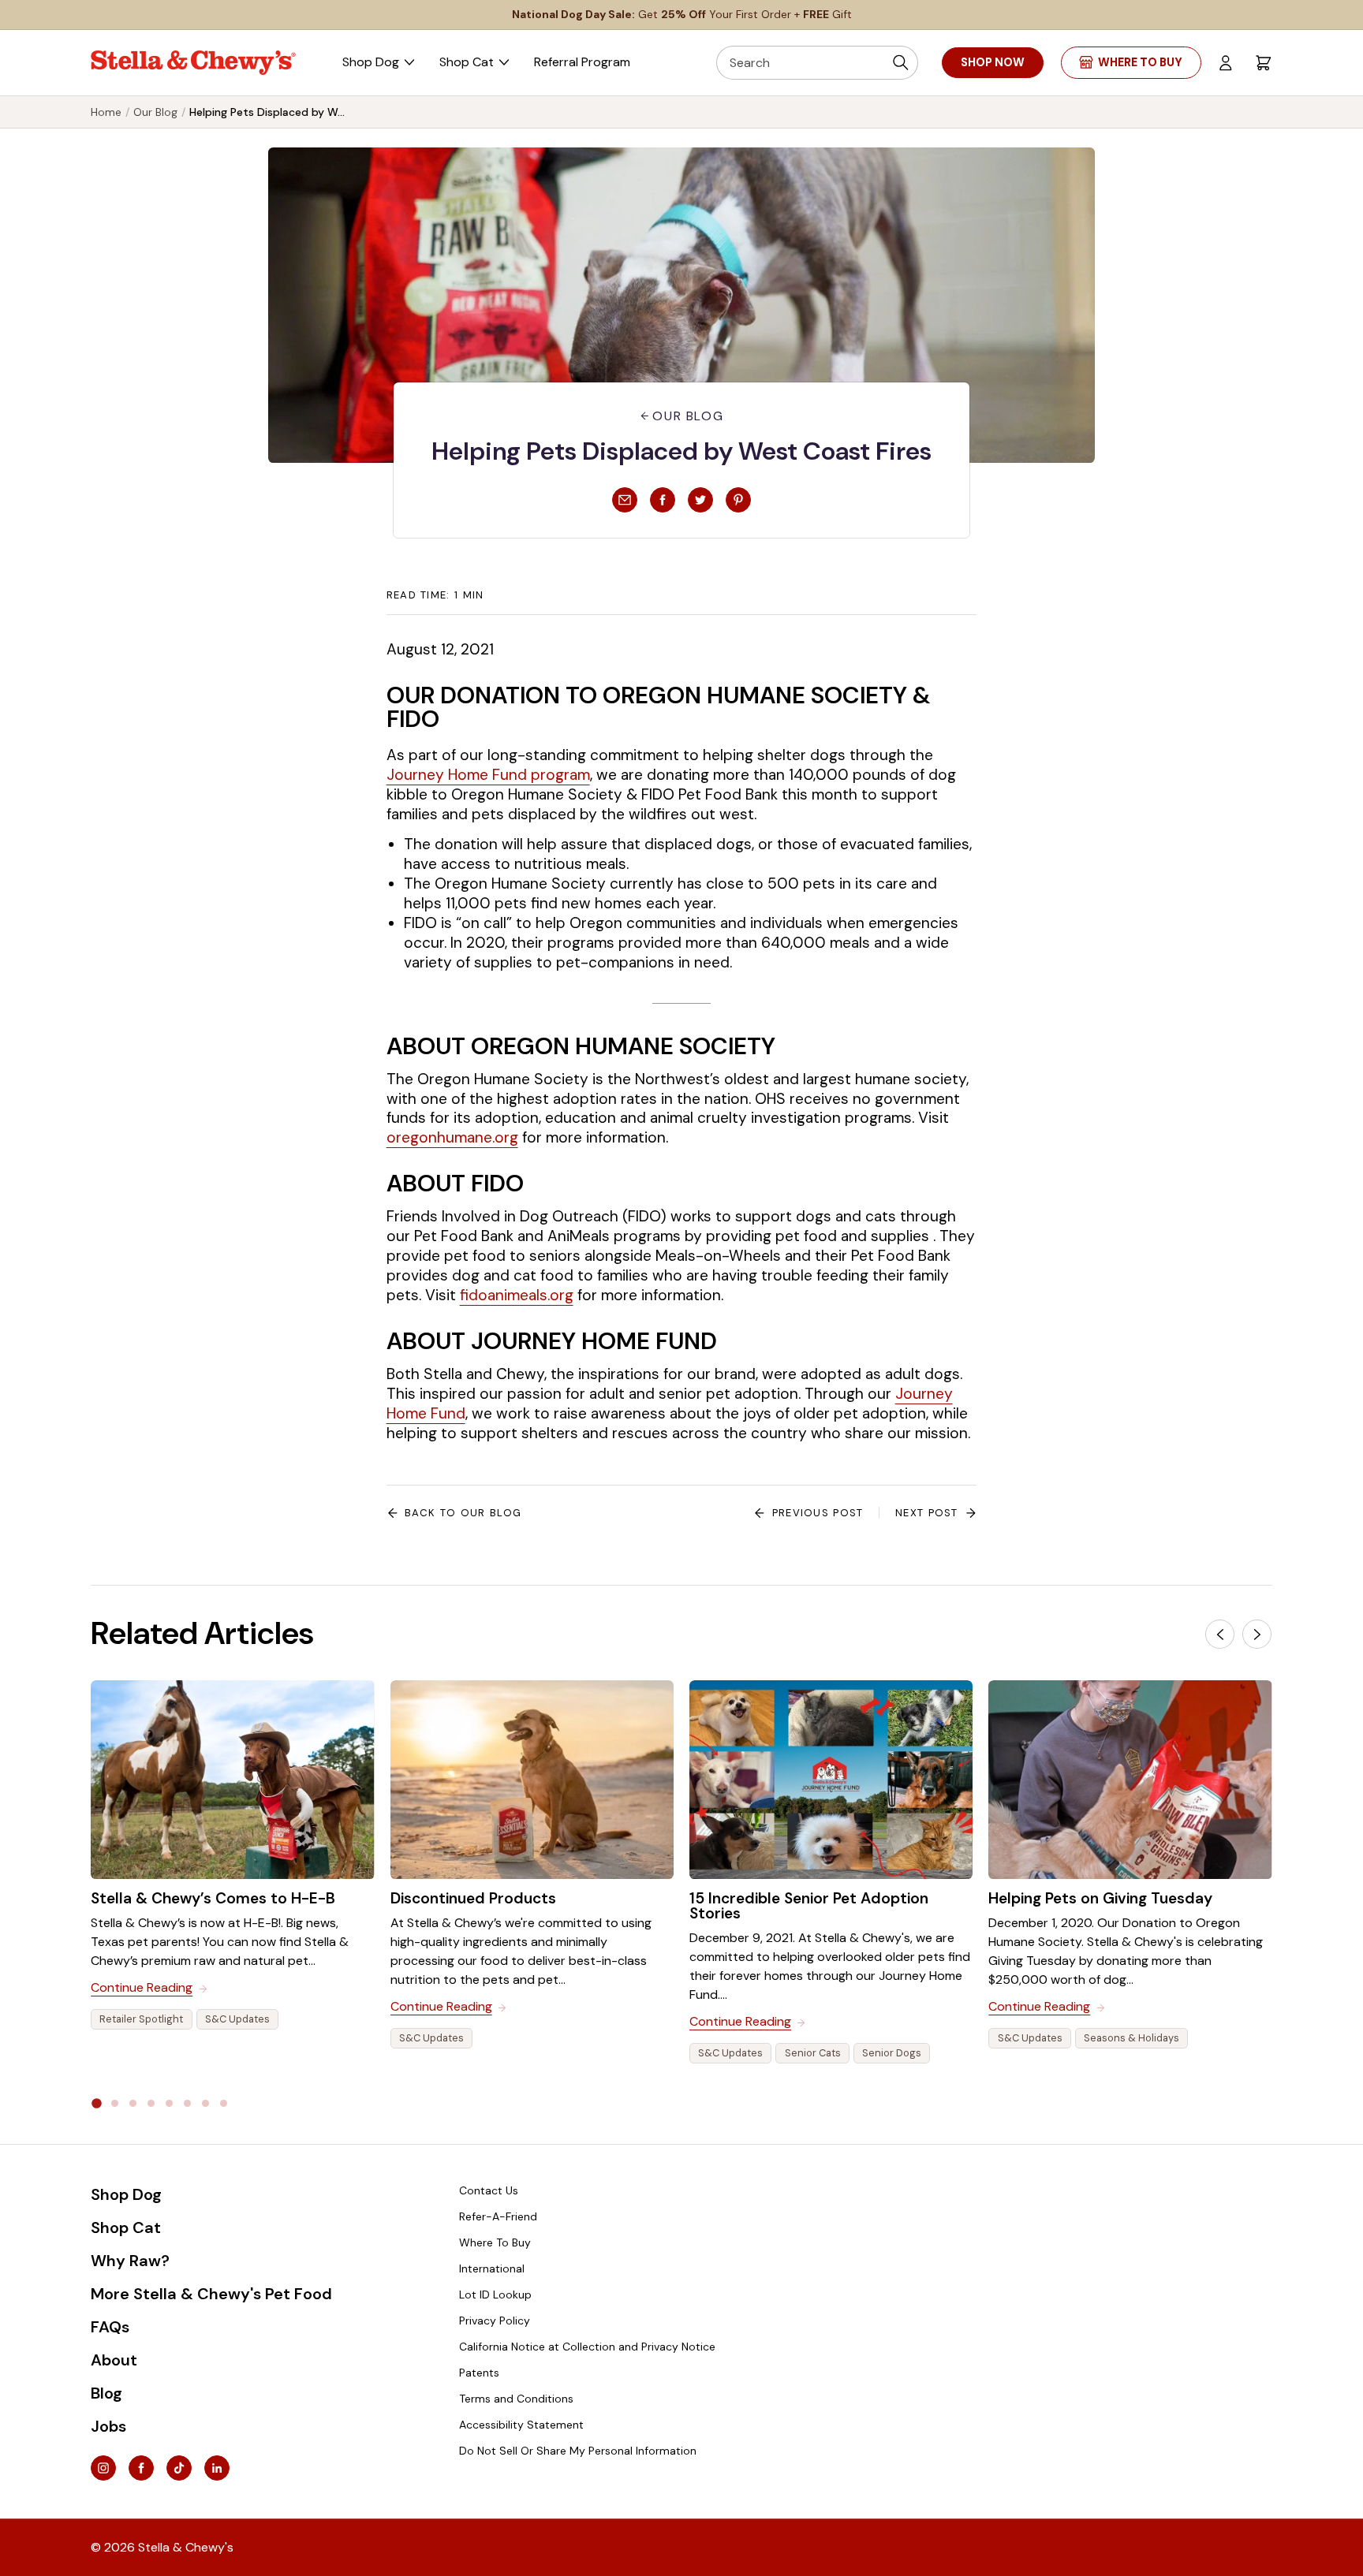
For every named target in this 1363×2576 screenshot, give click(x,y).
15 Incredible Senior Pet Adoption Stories (809, 1906)
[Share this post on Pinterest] (738, 500)
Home (106, 112)
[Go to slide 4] (151, 2103)
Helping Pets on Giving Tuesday (1100, 1898)
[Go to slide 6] (187, 2103)
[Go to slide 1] (97, 2103)
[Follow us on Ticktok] (179, 2468)
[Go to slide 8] (224, 2103)
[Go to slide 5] (169, 2103)
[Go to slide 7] (205, 2103)
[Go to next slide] (1257, 1634)
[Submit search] (900, 63)
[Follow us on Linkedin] (217, 2468)
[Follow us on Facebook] (141, 2468)
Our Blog (155, 112)
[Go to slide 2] (115, 2103)
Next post (927, 1513)
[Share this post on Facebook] (663, 500)
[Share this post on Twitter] (700, 500)
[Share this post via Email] (625, 500)
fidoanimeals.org (517, 1295)
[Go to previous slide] (1220, 1634)
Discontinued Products (473, 1898)
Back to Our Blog (463, 1513)
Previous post (818, 1513)
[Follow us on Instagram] (103, 2468)
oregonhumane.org (452, 1137)
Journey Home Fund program (488, 775)
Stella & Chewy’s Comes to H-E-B (213, 1898)
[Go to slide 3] (133, 2103)
